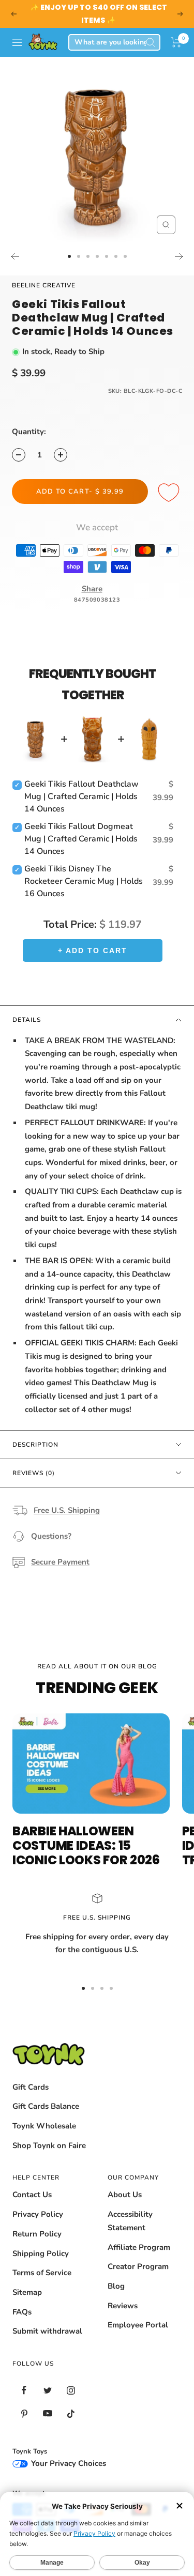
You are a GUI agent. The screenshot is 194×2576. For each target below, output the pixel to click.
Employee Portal (138, 2325)
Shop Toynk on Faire (49, 2145)
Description (35, 1445)
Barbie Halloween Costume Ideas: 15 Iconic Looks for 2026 (86, 1845)
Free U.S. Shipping (67, 1510)
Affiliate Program (139, 2247)
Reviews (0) (34, 1473)
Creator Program (138, 2266)
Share (92, 589)
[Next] (179, 256)
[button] (176, 42)
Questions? (51, 1536)
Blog (116, 2286)
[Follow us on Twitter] (47, 2390)
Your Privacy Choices (68, 2463)
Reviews (123, 2306)
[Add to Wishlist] (170, 493)
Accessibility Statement (130, 2221)
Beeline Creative (44, 285)
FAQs (22, 2312)
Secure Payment (60, 1562)
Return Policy (37, 2234)
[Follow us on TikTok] (71, 2413)
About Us (125, 2195)
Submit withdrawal (47, 2331)
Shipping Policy (41, 2253)
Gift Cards (31, 2087)
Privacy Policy (38, 2214)
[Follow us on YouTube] (47, 2413)
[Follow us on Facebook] (24, 2390)
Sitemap (27, 2292)
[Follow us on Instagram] (71, 2390)
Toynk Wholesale (44, 2126)
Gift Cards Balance (46, 2106)
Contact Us (32, 2195)
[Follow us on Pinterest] (24, 2413)
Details (27, 1020)
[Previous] (15, 256)
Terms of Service (42, 2273)
